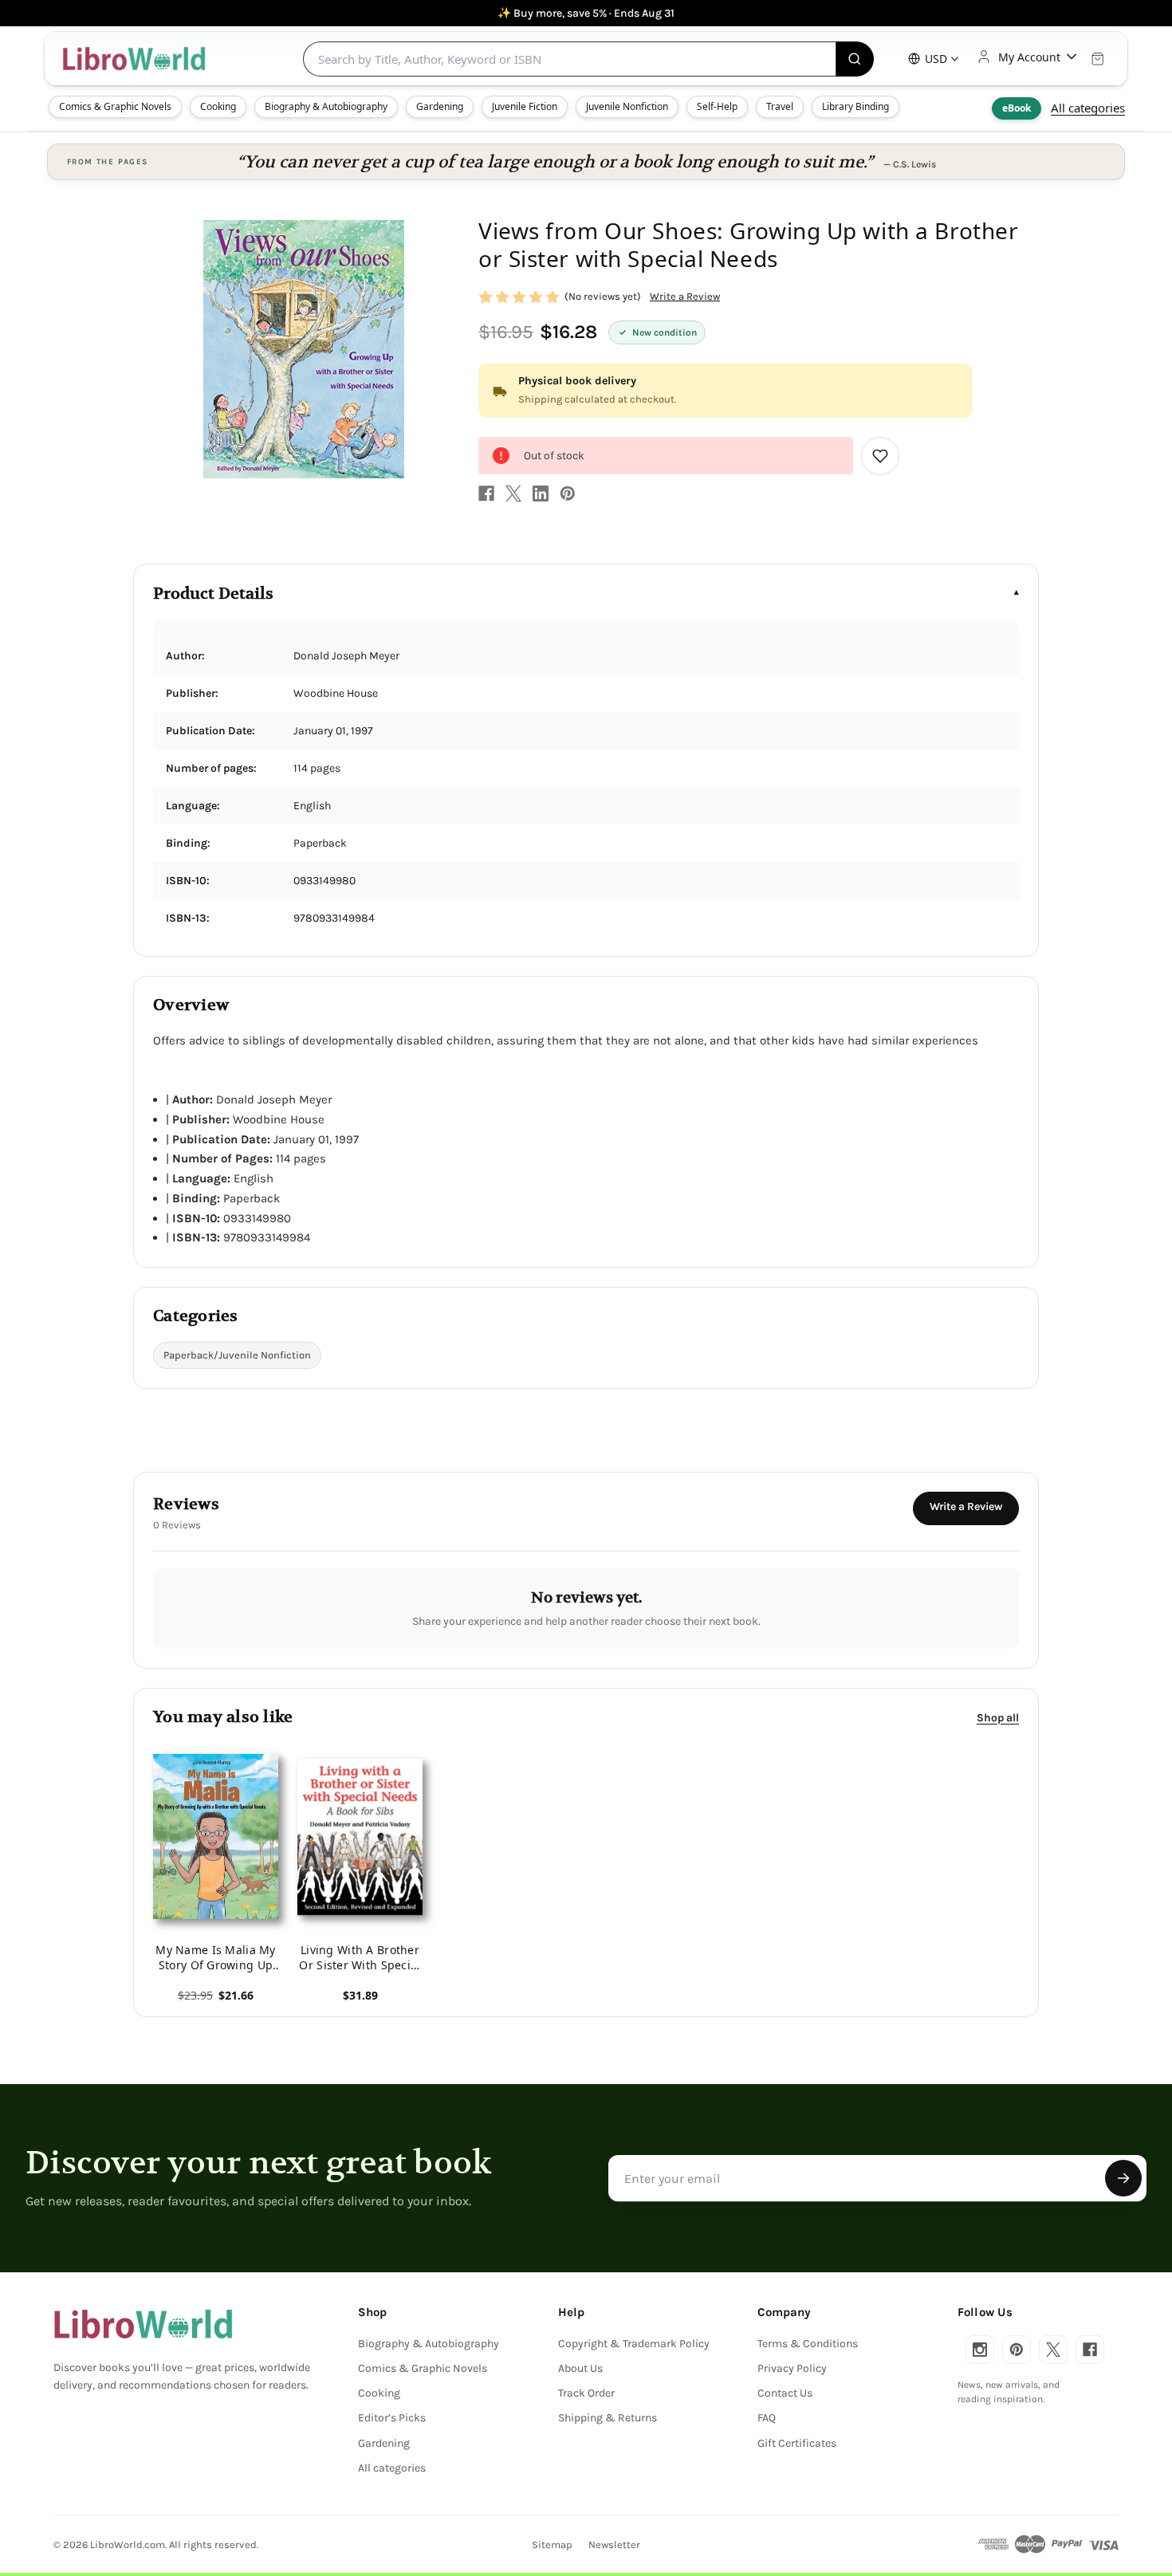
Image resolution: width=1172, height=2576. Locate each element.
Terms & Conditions (808, 2344)
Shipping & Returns (608, 2418)
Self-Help (717, 106)
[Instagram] (980, 2350)
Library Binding (855, 106)
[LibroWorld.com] (143, 2324)
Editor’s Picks (392, 2418)
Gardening (440, 106)
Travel (780, 106)
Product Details (213, 594)
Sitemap (552, 2545)
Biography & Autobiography (326, 106)
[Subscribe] (1123, 2178)
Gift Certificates (797, 2443)
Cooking (218, 106)
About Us (580, 2368)
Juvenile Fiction (525, 106)
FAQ (767, 2418)
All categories (1088, 108)
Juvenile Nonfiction (627, 106)
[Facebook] (486, 494)
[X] (513, 494)
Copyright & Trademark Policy (634, 2344)
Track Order (586, 2393)
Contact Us (785, 2393)
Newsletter (614, 2545)
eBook (1017, 108)
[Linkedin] (541, 494)
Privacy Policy (792, 2368)
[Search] (855, 59)
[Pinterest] (568, 494)
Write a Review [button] (685, 296)
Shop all (998, 1718)
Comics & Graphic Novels (115, 106)
